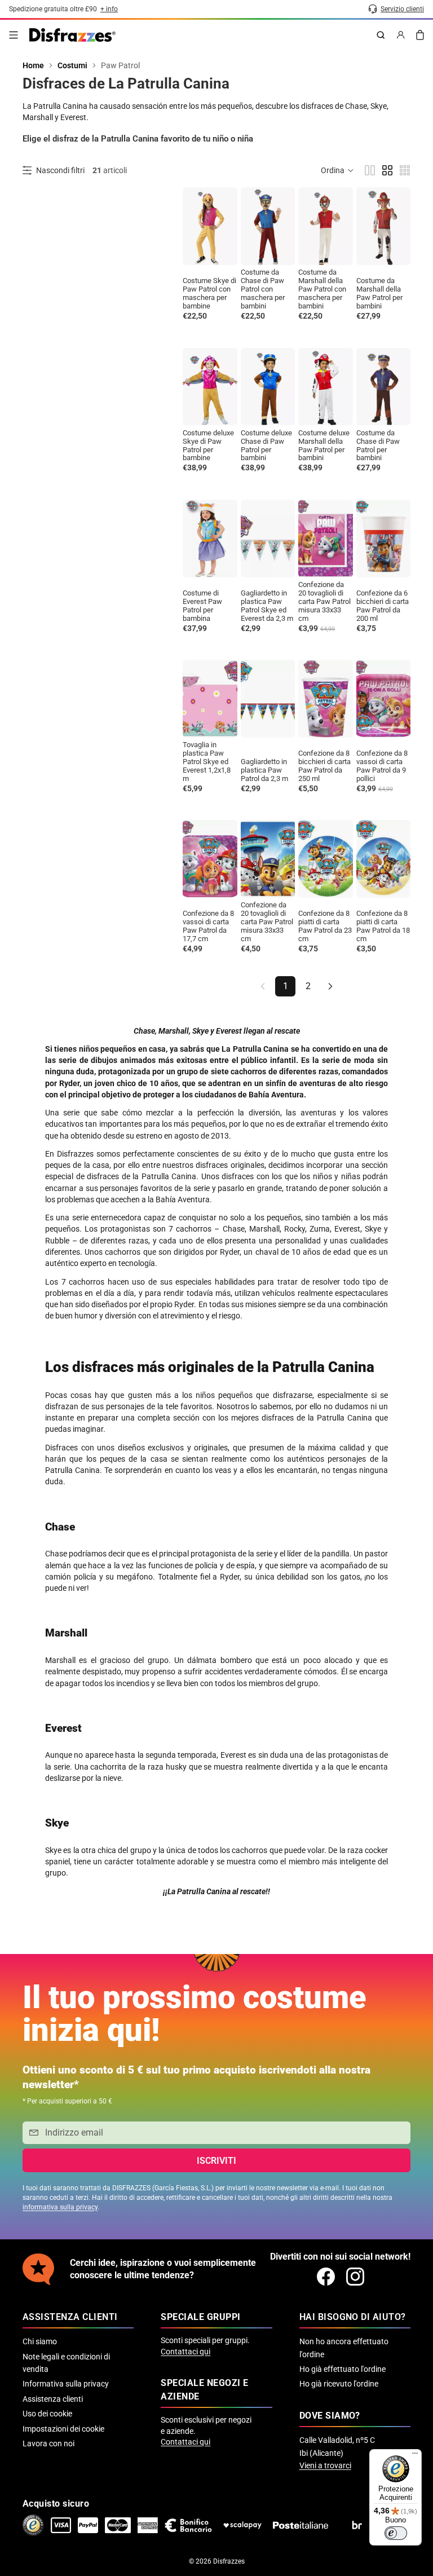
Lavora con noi (48, 2443)
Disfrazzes (229, 2561)
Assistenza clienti (53, 2399)
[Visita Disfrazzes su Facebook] (326, 2277)
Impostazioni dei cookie (63, 2429)
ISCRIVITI (216, 2161)
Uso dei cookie (47, 2414)
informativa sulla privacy (60, 2207)
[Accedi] (401, 35)
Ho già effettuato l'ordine (343, 2369)
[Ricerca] (381, 35)
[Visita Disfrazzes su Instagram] (355, 2277)
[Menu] (14, 35)
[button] (338, 170)
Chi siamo (40, 2341)
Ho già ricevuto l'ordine (339, 2384)
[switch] (396, 2533)
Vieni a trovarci (325, 2465)
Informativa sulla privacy (66, 2384)
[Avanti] (330, 986)
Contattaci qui (185, 2352)
